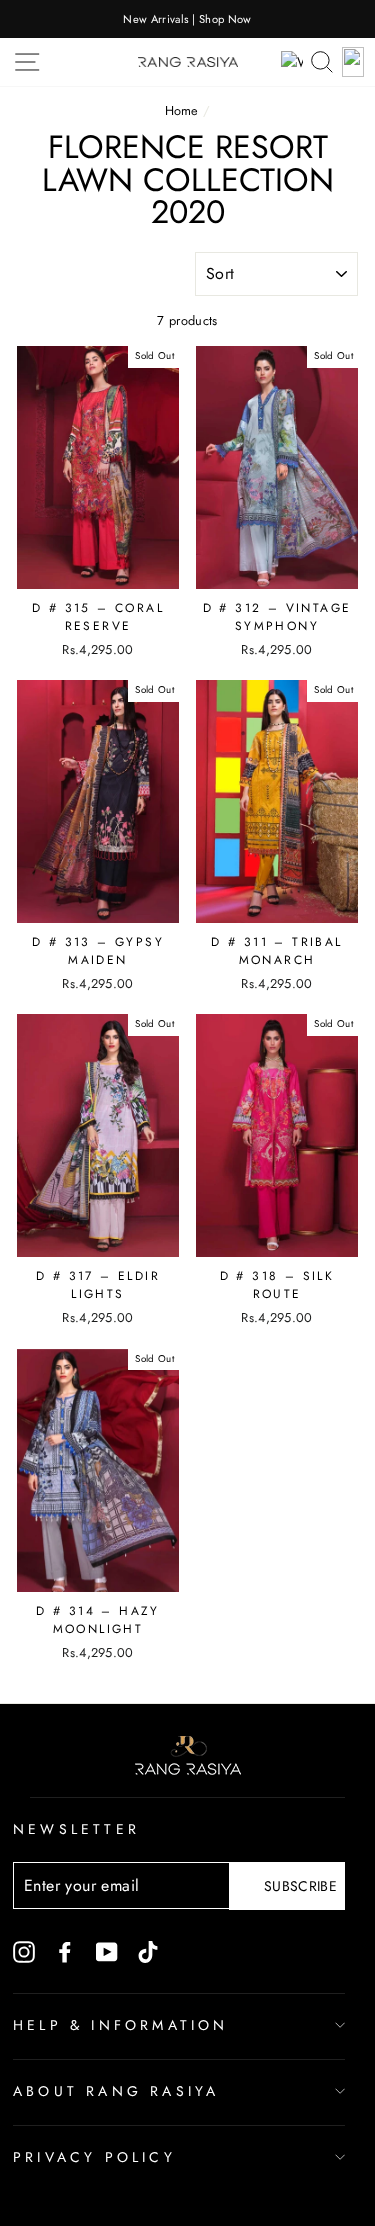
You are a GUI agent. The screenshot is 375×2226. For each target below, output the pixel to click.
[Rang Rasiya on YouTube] (107, 1951)
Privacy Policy (94, 2157)
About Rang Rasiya (116, 2091)
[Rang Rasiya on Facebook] (65, 1951)
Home (182, 110)
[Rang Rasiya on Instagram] (24, 1951)
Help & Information (121, 2025)
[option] (187, 19)
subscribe (300, 1886)
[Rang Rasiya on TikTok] (148, 1951)
